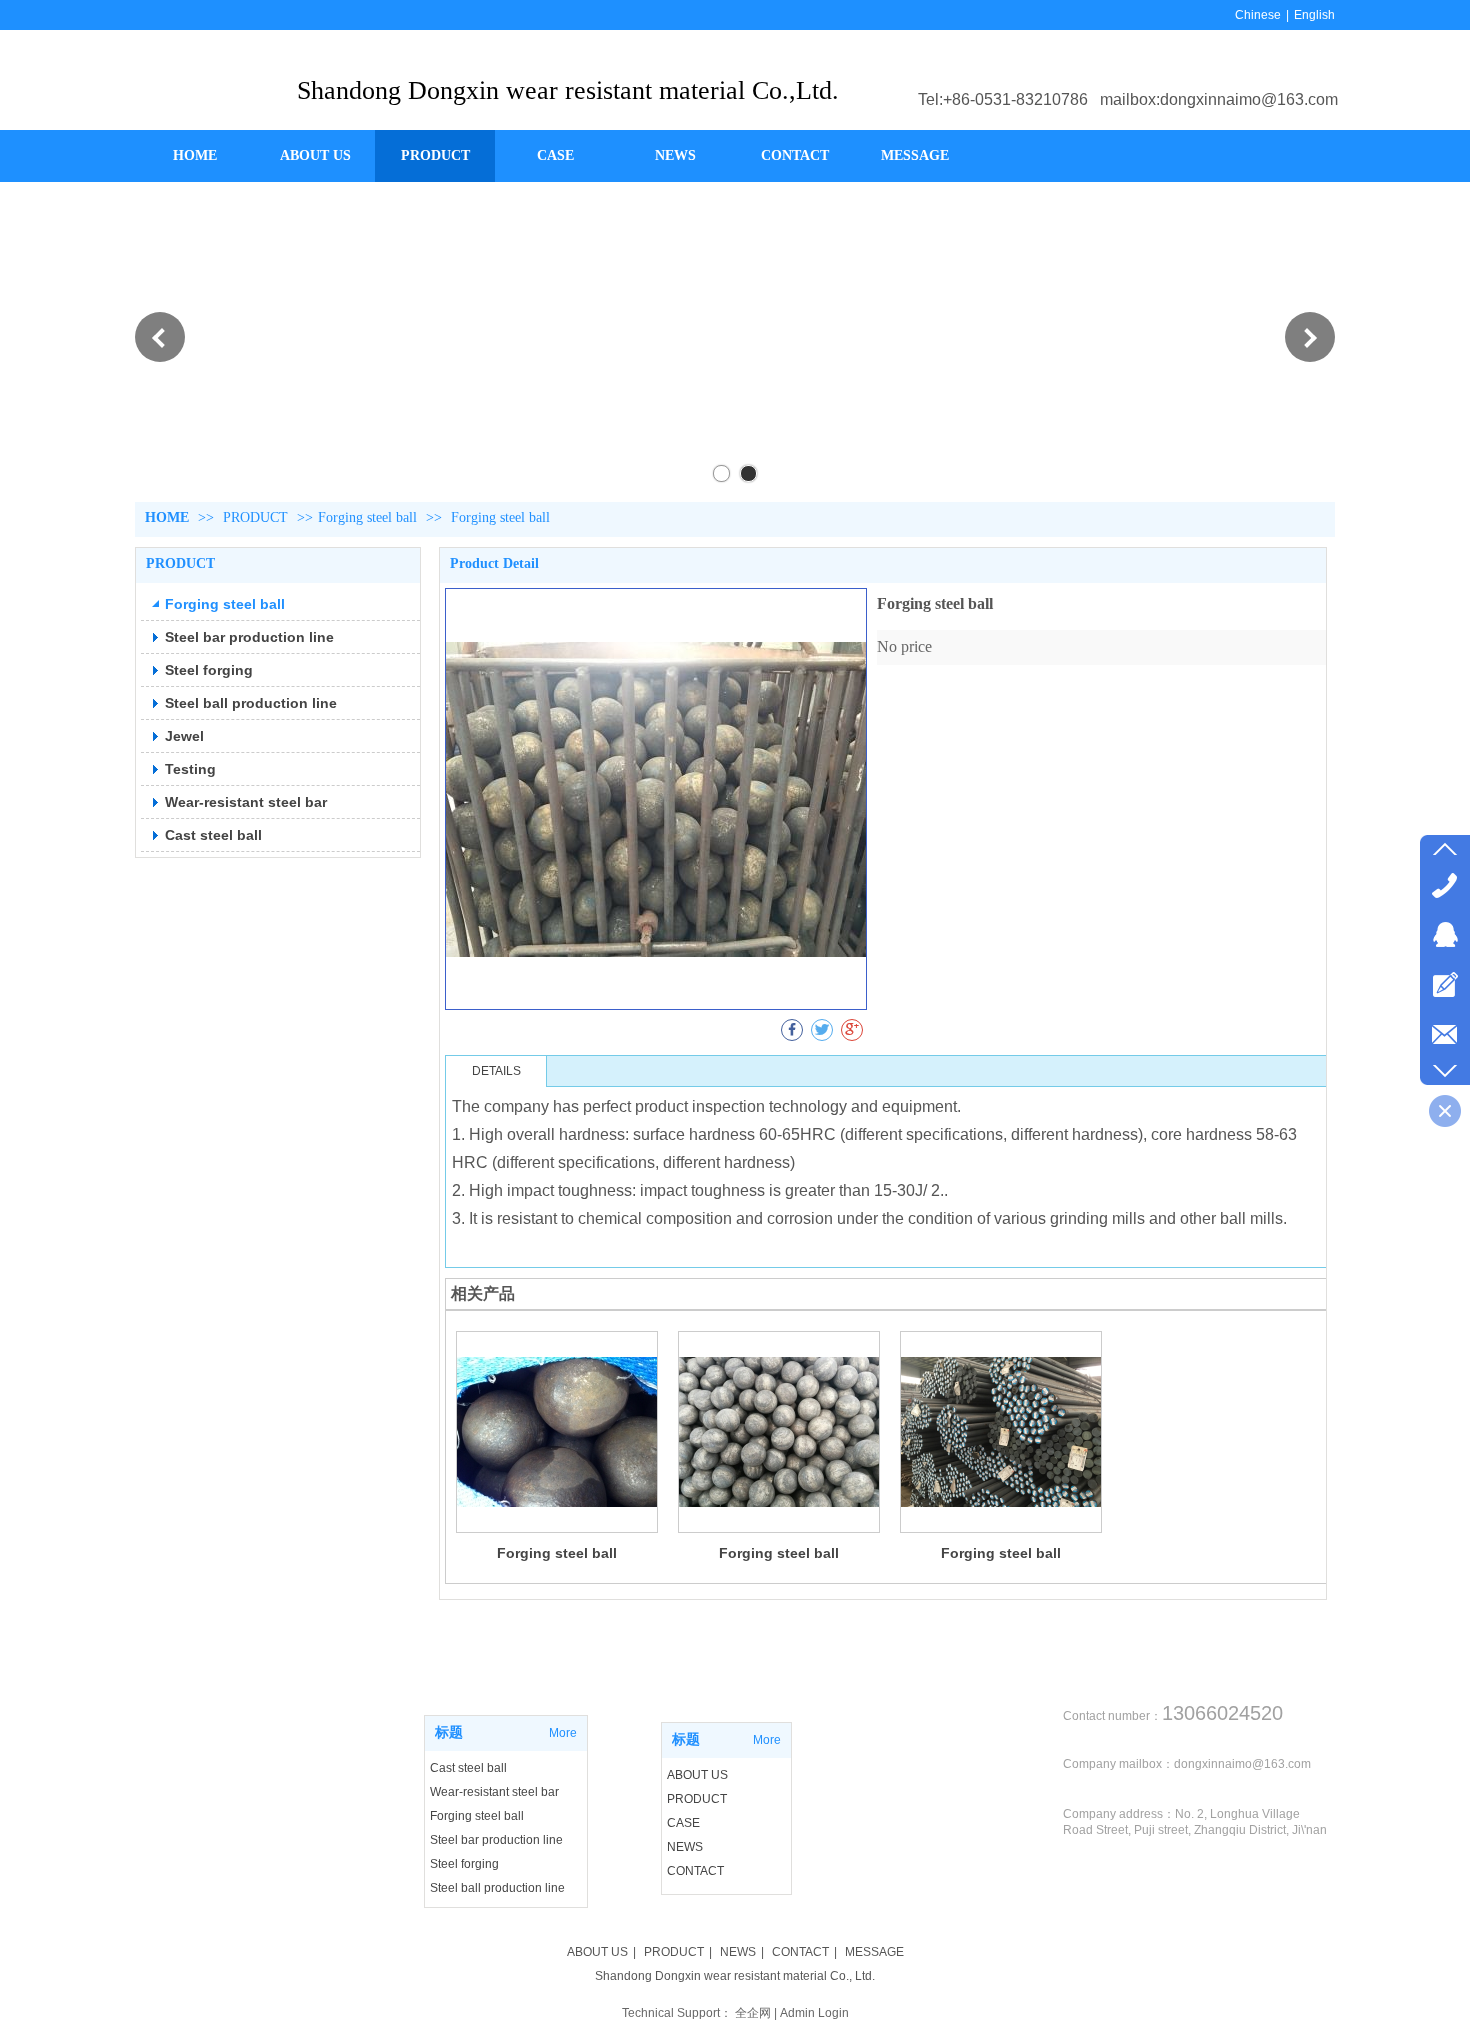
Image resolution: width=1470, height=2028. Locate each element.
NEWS (685, 1847)
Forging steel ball (367, 517)
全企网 (753, 2013)
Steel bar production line (496, 1840)
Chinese (1258, 15)
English (1314, 15)
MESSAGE (874, 1952)
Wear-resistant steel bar (494, 1792)
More (563, 1733)
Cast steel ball (468, 1768)
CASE (683, 1823)
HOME (167, 517)
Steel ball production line (497, 1888)
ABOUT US (697, 1775)
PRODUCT (257, 517)
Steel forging (464, 1864)
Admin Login (814, 2013)
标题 (449, 1732)
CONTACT (695, 1871)
